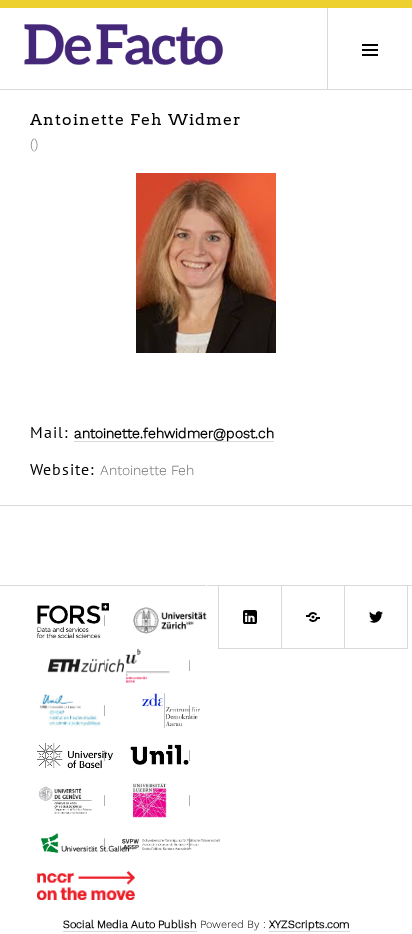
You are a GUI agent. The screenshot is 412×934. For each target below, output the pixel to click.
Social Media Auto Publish (130, 924)
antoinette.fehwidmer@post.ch (174, 433)
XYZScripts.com (309, 924)
